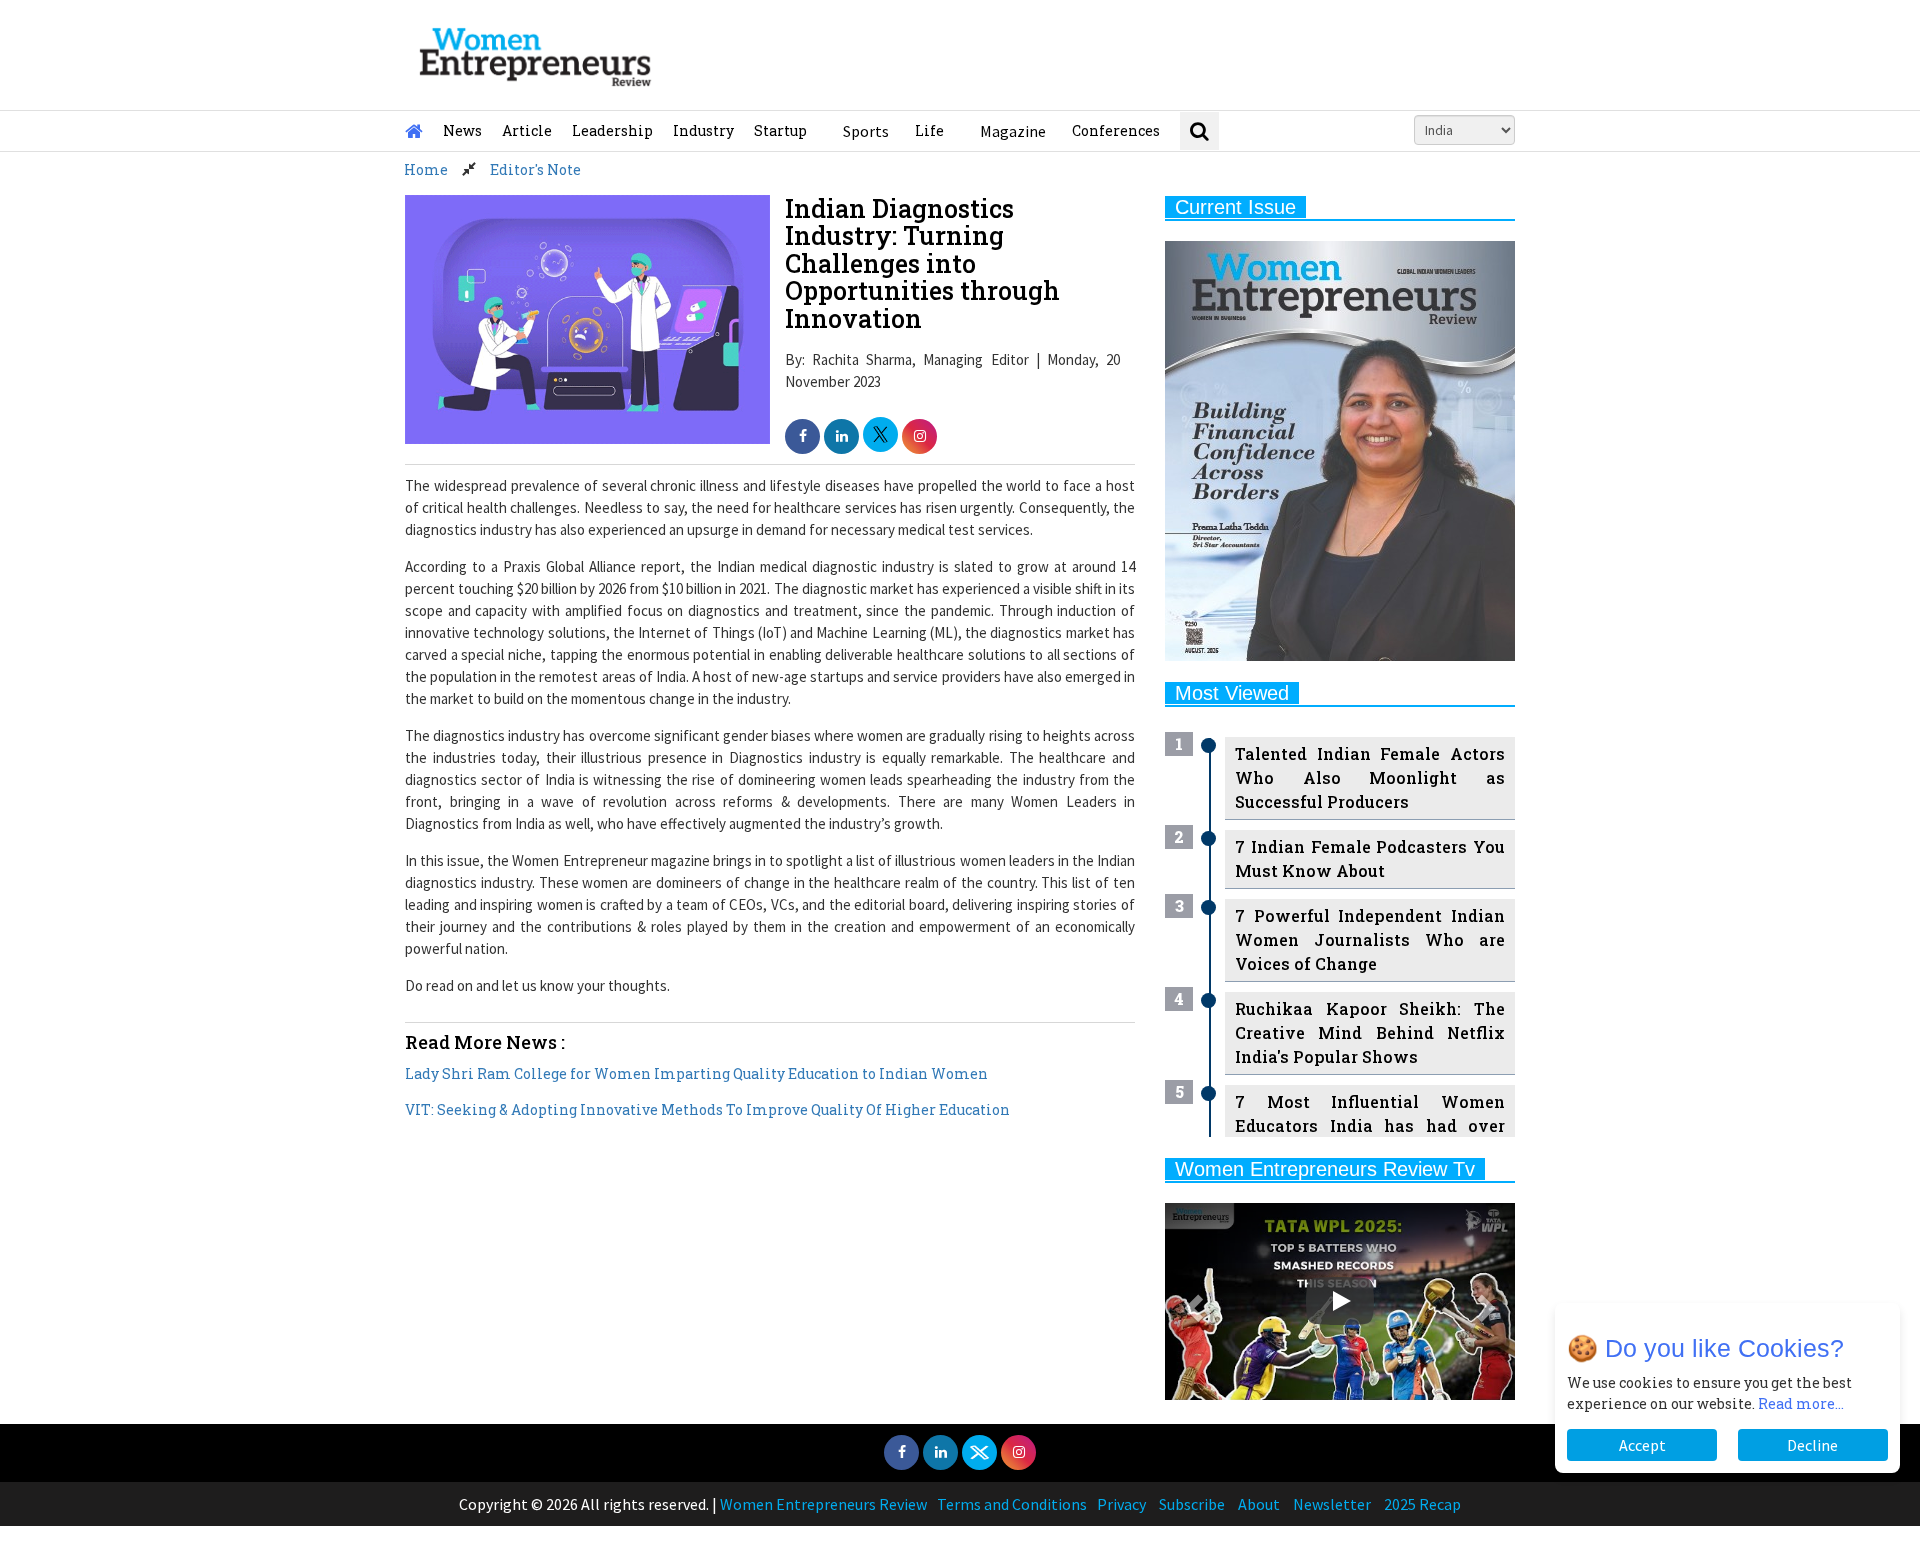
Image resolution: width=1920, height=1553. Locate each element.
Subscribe (1192, 1504)
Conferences (1116, 130)
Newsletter (1332, 1504)
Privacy (1121, 1504)
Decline (1812, 1445)
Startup (780, 130)
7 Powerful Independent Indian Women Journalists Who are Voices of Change (1370, 939)
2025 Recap (1422, 1504)
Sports (866, 131)
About (1259, 1504)
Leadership (612, 130)
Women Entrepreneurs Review (823, 1504)
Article (527, 130)
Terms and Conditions (1012, 1504)
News (462, 130)
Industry (703, 130)
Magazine (1013, 131)
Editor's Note (535, 169)
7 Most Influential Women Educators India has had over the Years (1370, 1125)
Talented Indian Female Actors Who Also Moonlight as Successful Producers (1370, 777)
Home (426, 169)
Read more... (1801, 1403)
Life (929, 130)
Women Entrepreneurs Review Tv (1325, 1169)
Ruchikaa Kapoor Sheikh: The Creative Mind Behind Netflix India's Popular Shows (1370, 1032)
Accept (1642, 1445)
